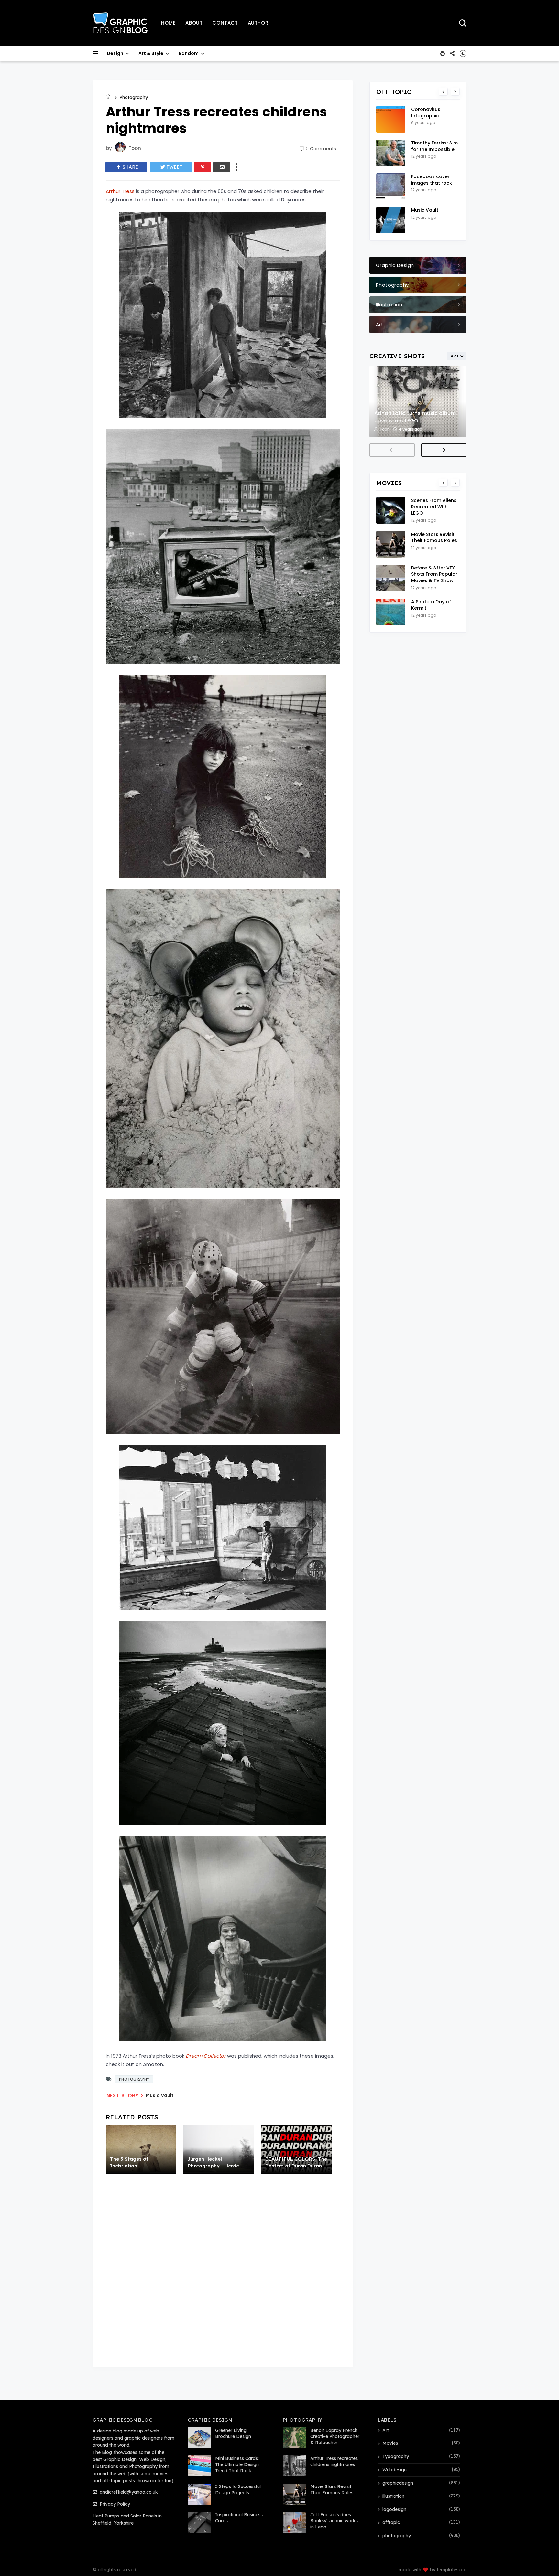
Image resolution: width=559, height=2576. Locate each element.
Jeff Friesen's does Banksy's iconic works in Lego (334, 2521)
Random (189, 53)
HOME (168, 23)
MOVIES (389, 483)
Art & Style (151, 53)
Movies (390, 2443)
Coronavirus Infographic (426, 112)
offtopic (391, 2522)
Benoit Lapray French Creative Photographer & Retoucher (335, 2436)
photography (134, 97)
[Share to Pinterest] (203, 167)
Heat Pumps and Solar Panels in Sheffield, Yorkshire (127, 2519)
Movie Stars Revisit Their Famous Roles (434, 538)
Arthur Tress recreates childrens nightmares (334, 2461)
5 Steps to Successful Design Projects (238, 2490)
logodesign (394, 2509)
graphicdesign (398, 2483)
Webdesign (395, 2470)
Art (386, 2430)
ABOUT (194, 23)
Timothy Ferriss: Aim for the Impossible (434, 146)
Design (115, 53)
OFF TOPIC (394, 92)
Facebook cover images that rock (432, 180)
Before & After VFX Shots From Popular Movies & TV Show (434, 574)
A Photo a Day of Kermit (431, 605)
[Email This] (222, 167)
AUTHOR (258, 23)
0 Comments (321, 149)
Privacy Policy (114, 2504)
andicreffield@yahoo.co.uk (128, 2492)
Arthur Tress (120, 191)
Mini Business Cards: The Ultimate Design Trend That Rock (237, 2464)
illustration (393, 2496)
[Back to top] (543, 2560)
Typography (396, 2456)
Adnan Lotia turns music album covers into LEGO (415, 417)
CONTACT (225, 23)
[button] (463, 53)
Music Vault (160, 2095)
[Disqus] (223, 2271)
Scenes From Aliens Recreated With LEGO (434, 507)
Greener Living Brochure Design (233, 2433)
